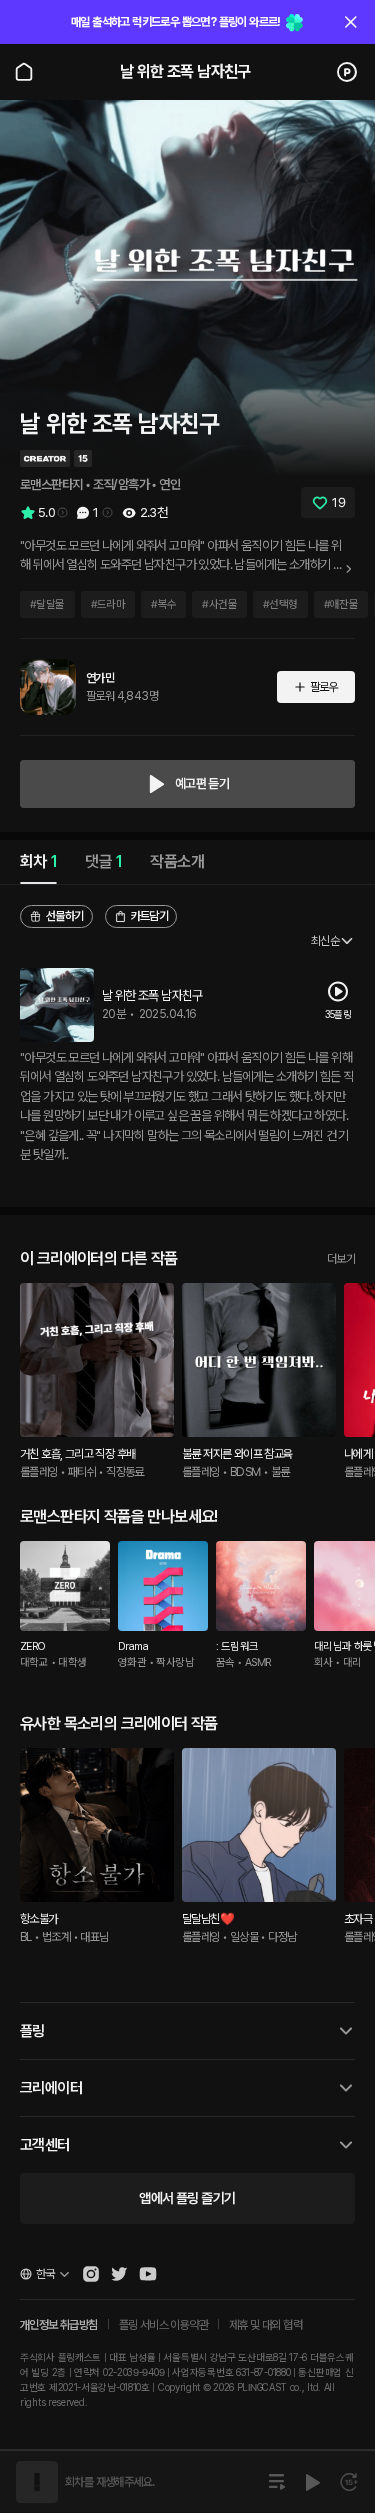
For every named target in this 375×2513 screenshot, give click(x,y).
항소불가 (39, 1919)
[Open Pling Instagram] (91, 2274)
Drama (133, 1646)
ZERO (33, 1646)
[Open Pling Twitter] (119, 2274)
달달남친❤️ (208, 1919)
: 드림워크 (237, 1646)
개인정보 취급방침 (59, 2325)
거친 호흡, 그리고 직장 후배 (77, 1454)
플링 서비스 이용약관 (163, 2325)
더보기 (341, 1259)
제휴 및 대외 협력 (265, 2325)
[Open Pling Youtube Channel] (148, 2274)
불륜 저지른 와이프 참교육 (237, 1454)
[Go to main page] (24, 72)
